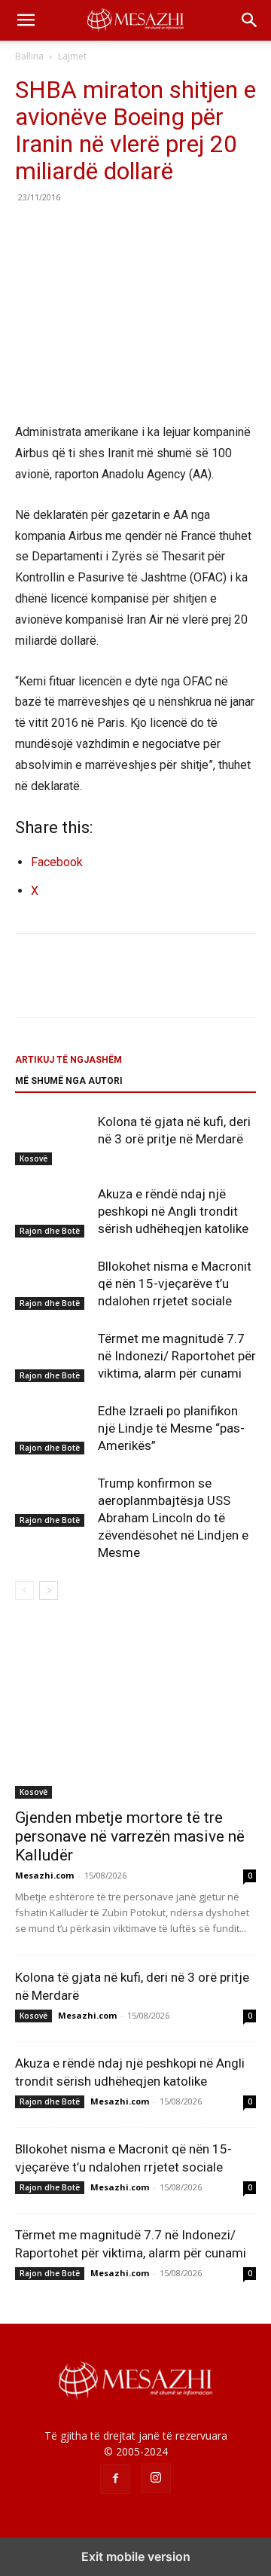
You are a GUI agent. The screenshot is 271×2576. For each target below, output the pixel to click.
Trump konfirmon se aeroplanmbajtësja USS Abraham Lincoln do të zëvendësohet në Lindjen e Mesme (173, 1518)
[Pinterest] (99, 231)
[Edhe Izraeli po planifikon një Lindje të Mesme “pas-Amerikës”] (53, 1428)
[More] (169, 231)
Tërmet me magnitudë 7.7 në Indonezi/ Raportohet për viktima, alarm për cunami (177, 1356)
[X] (65, 231)
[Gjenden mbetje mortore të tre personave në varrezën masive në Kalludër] (135, 1711)
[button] (26, 20)
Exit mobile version (136, 2556)
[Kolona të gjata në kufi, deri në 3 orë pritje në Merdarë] (53, 1139)
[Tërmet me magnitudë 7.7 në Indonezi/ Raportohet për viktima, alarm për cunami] (53, 1356)
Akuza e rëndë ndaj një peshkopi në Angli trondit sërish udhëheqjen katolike (173, 1211)
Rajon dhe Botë (50, 1231)
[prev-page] (24, 1590)
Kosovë (33, 1158)
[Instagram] (156, 2478)
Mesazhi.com (44, 1875)
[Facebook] (30, 231)
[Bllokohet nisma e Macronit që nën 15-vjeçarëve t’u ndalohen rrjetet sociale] (53, 1284)
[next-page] (49, 1590)
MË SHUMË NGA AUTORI (69, 1081)
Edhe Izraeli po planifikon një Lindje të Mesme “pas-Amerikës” (171, 1428)
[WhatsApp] (134, 231)
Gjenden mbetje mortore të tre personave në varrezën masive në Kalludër (130, 1836)
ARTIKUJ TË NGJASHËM (69, 1060)
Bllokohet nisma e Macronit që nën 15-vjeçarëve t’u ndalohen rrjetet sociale (175, 1283)
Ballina (29, 56)
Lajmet (72, 56)
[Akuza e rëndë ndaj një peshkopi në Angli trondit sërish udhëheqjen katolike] (53, 1212)
